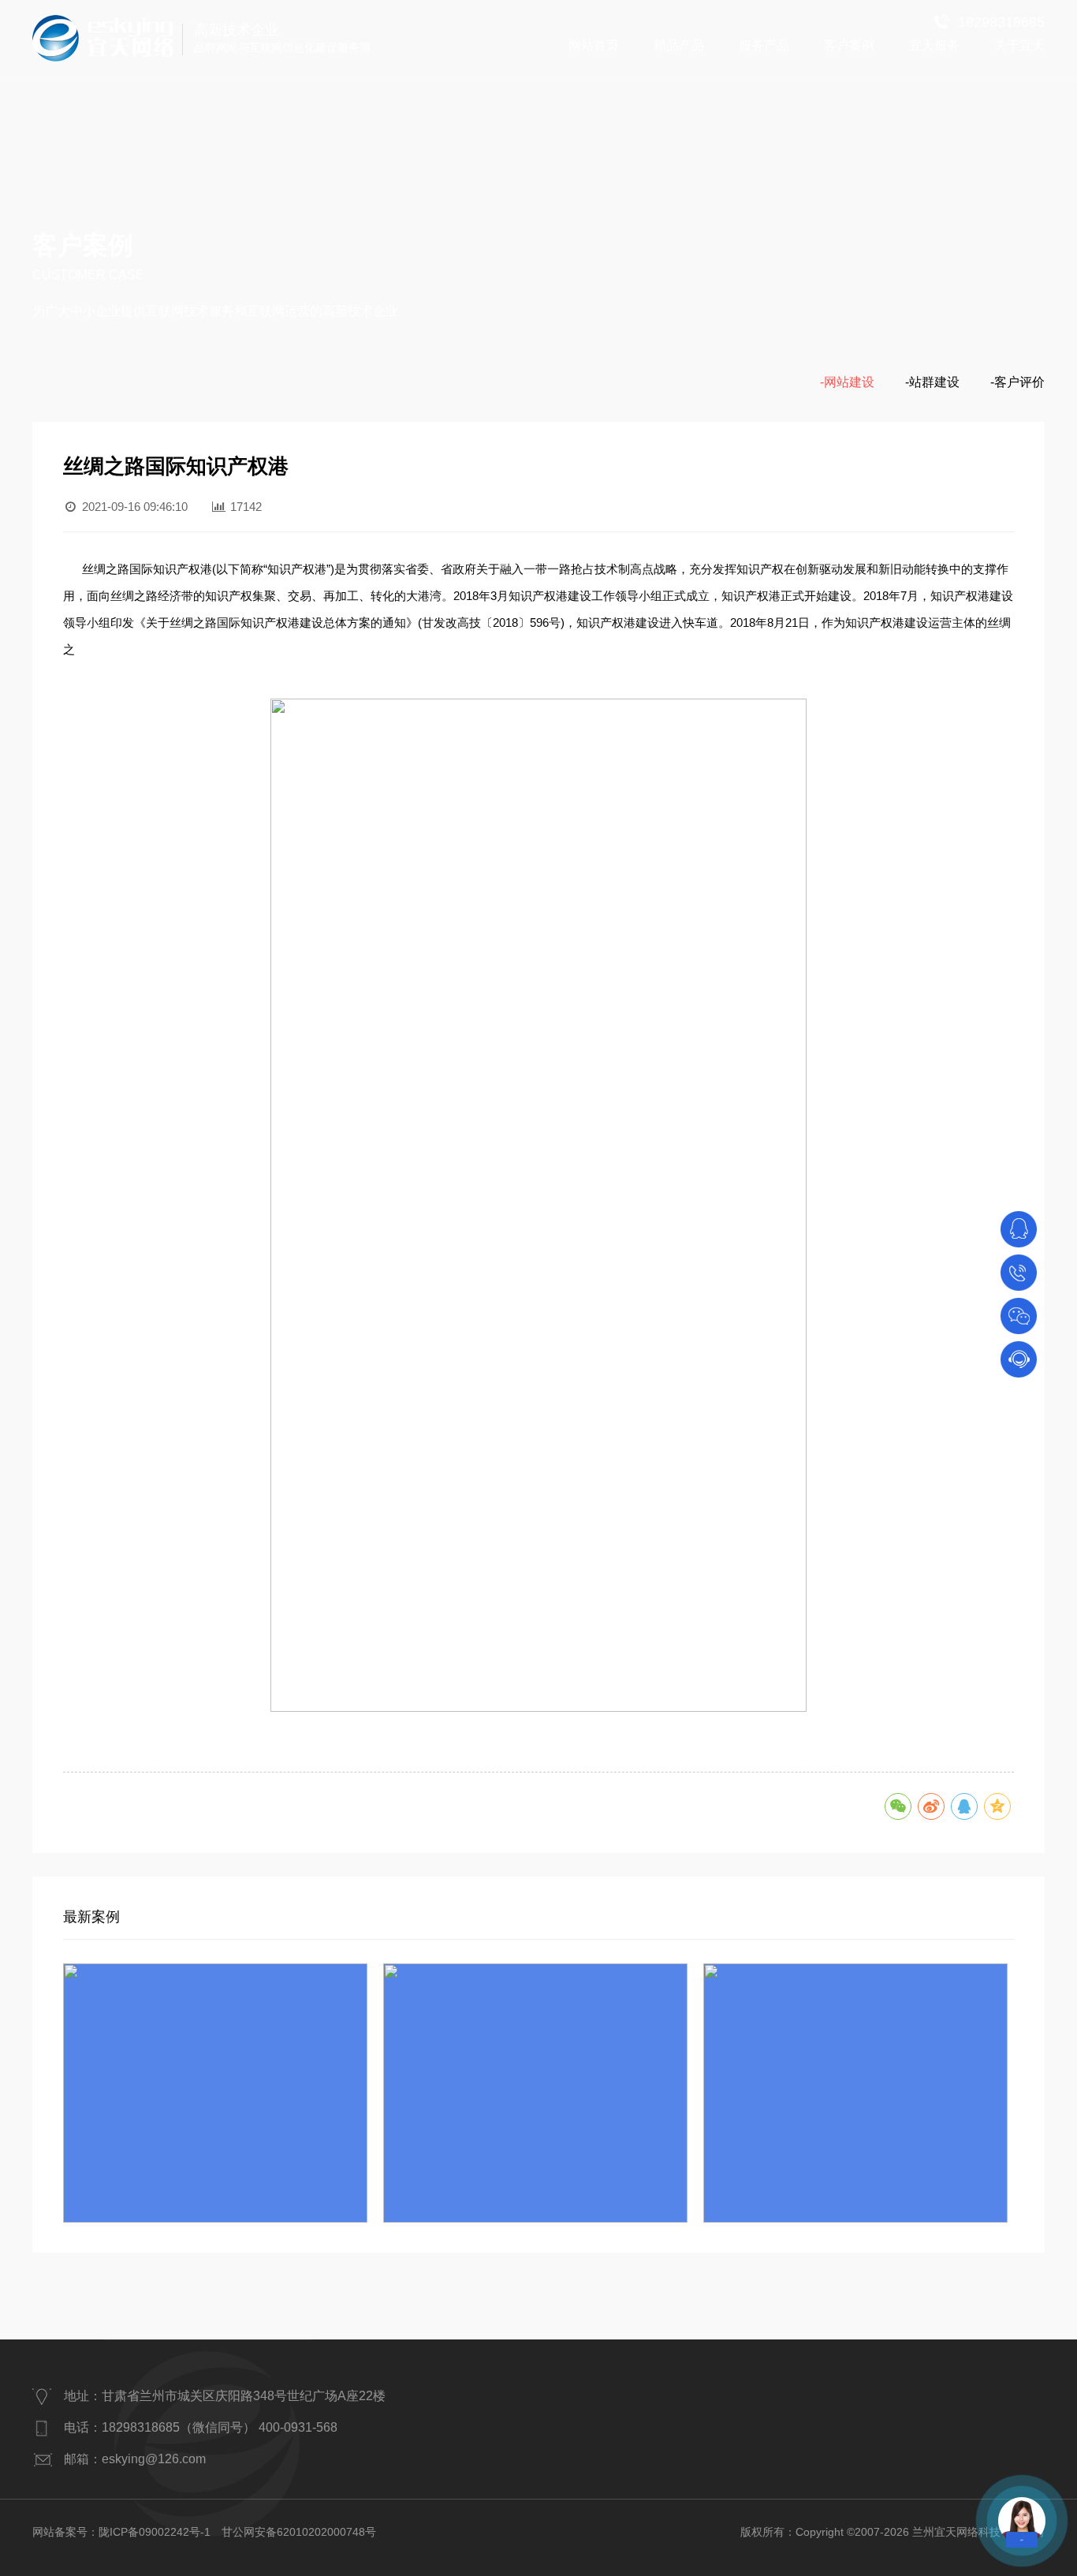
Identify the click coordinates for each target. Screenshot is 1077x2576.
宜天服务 (934, 45)
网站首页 (594, 45)
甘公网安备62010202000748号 (299, 2532)
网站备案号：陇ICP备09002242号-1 (121, 2532)
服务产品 (764, 45)
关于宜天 (1019, 45)
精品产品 (679, 45)
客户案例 (849, 45)
